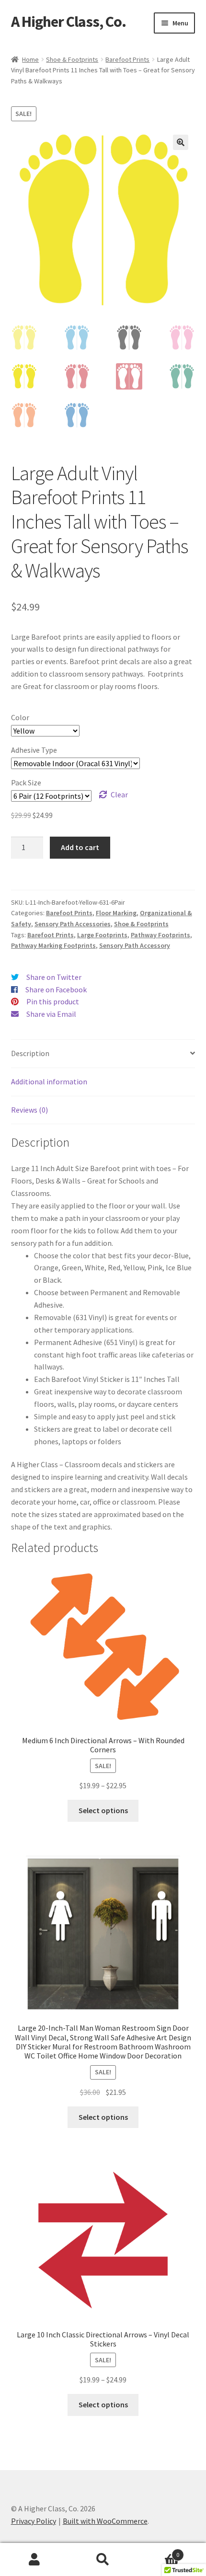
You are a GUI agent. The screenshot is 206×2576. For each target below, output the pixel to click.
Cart (159, 2551)
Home (30, 59)
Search (103, 2560)
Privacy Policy (34, 2521)
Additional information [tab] (49, 1081)
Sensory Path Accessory (135, 945)
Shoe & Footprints (72, 59)
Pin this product (53, 1001)
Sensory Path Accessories (73, 924)
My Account (34, 2560)
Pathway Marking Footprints (53, 945)
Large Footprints (102, 935)
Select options (103, 1810)
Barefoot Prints (127, 59)
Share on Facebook (56, 989)
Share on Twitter (54, 977)
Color (20, 717)
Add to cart (80, 847)
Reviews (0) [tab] (29, 1110)
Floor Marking (116, 913)
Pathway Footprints (160, 935)
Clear (119, 794)
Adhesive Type (34, 750)
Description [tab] (30, 1053)
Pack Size (26, 782)
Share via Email (51, 1014)
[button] (181, 142)
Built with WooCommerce (105, 2521)
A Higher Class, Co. (69, 22)
